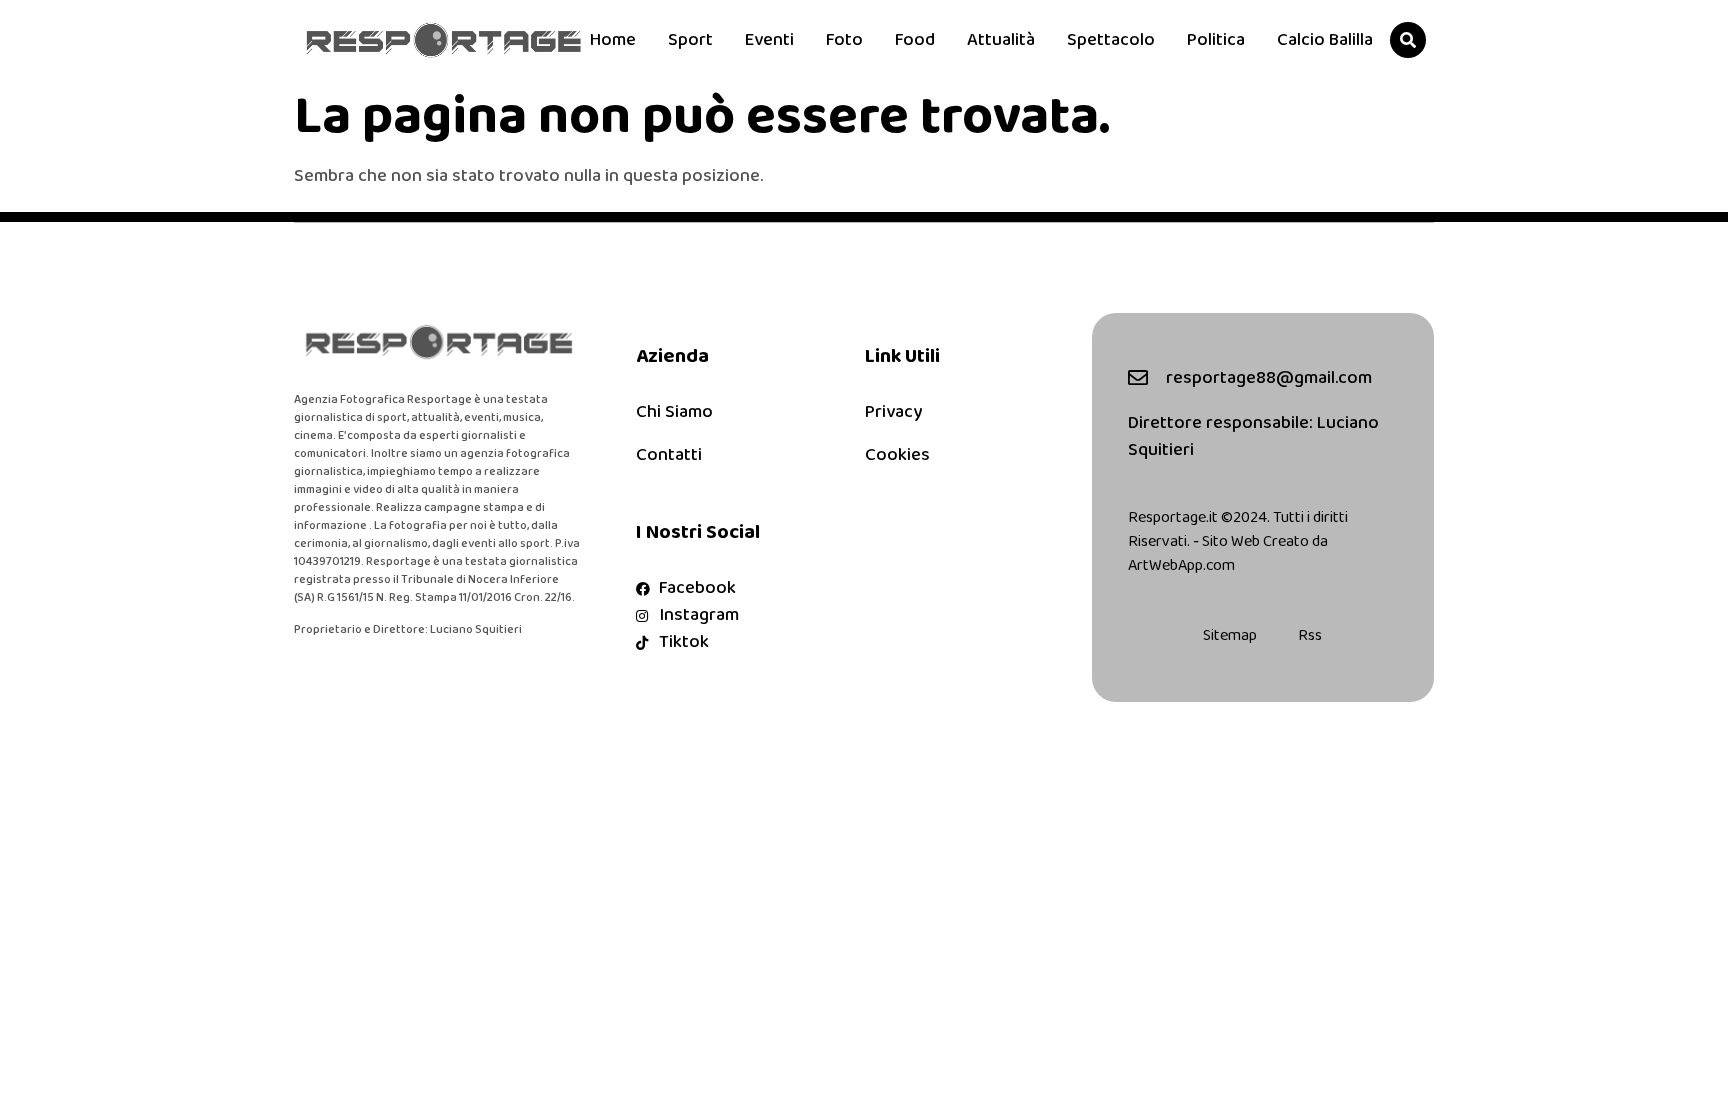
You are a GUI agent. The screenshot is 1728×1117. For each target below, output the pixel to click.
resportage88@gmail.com (1269, 378)
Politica (1216, 40)
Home (613, 40)
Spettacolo (1111, 40)
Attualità (1001, 40)
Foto (844, 40)
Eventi (769, 40)
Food (915, 40)
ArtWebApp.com (1181, 565)
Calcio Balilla (1325, 40)
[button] (1408, 40)
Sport (690, 40)
